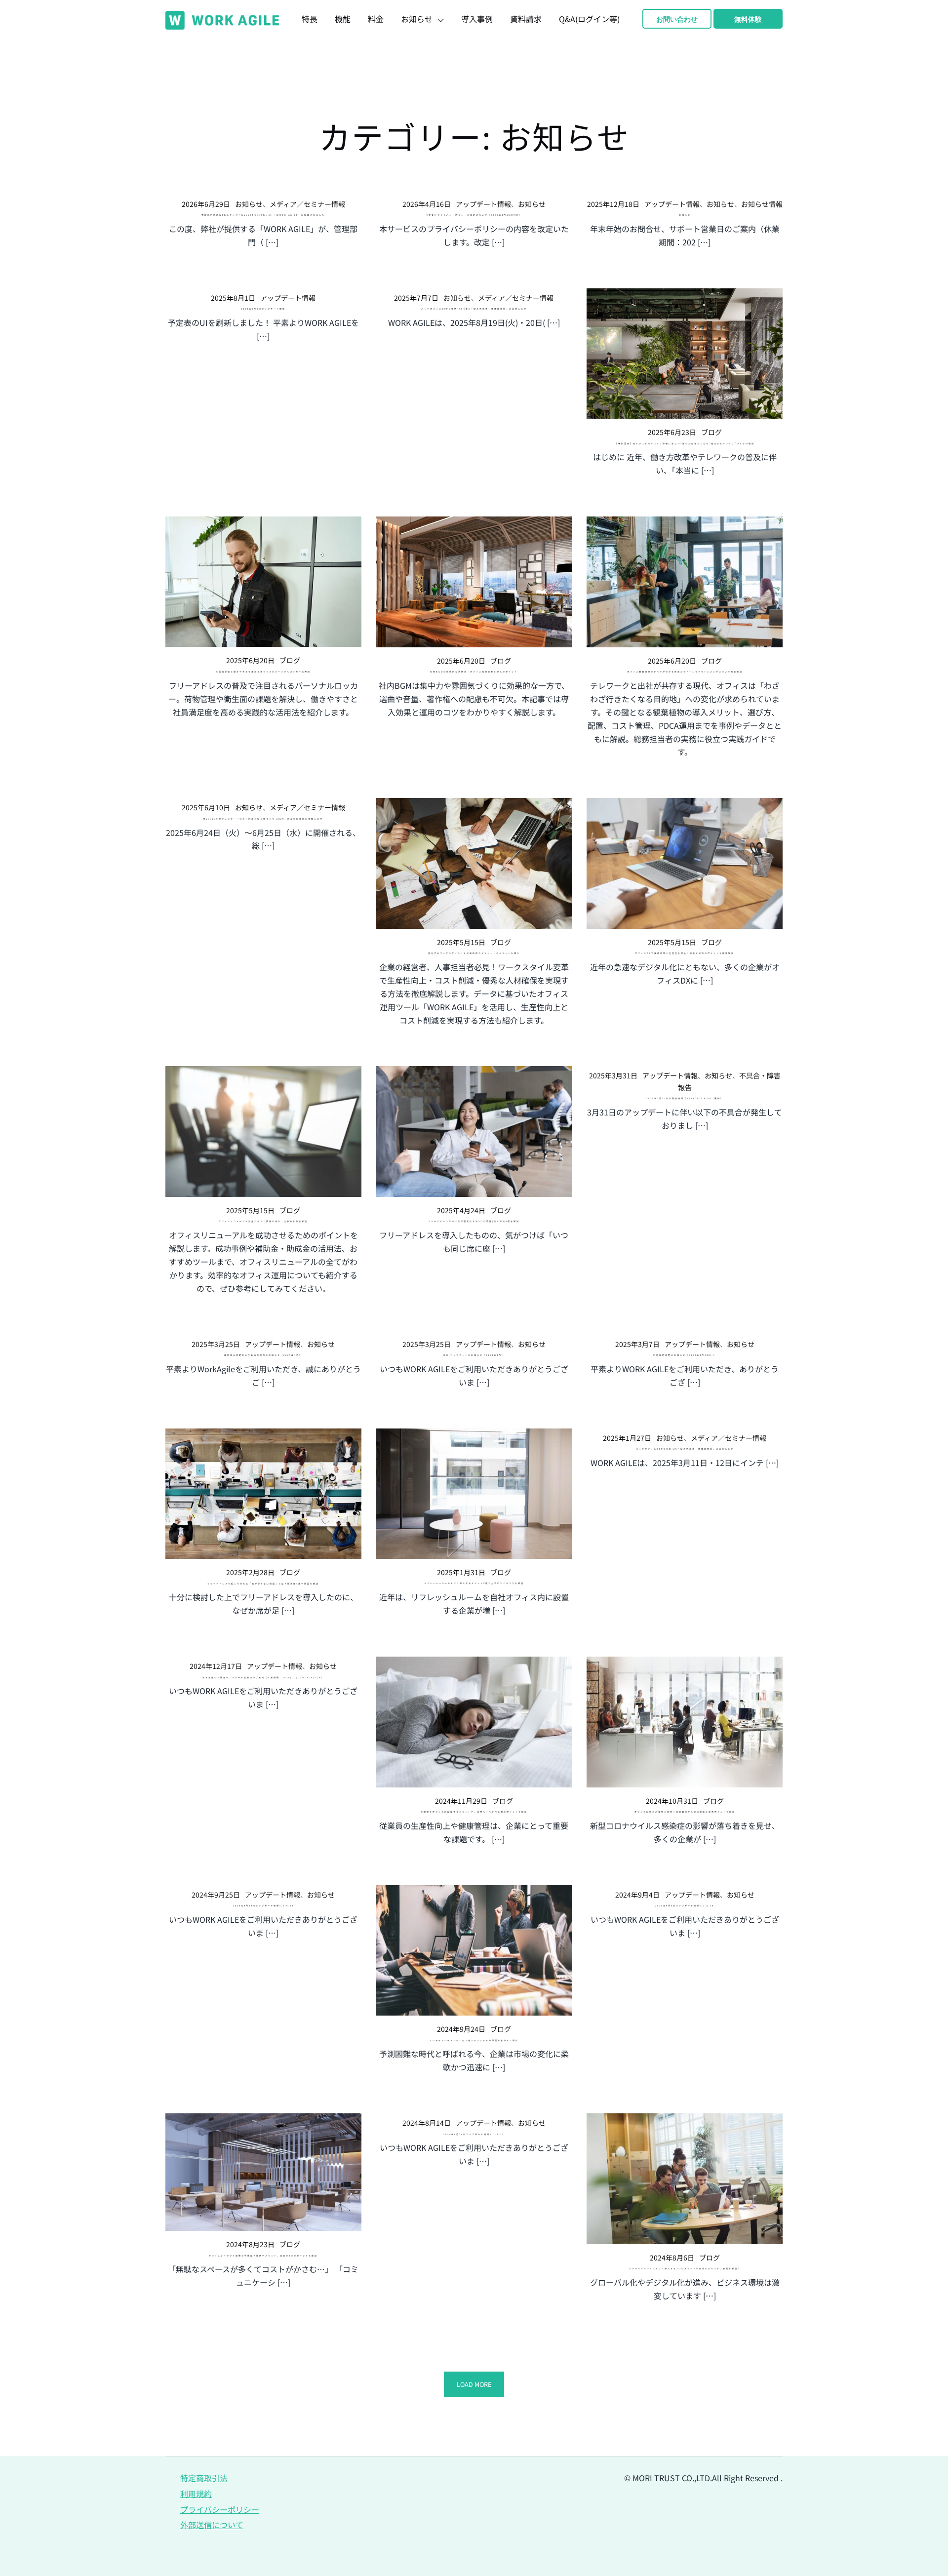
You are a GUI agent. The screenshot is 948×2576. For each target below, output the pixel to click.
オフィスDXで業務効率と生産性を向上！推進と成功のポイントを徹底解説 (685, 953)
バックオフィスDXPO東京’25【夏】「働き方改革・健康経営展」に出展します (474, 309)
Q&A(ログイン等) (589, 19)
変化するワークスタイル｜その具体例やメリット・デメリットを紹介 (474, 953)
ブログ (711, 432)
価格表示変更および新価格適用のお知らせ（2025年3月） (263, 1355)
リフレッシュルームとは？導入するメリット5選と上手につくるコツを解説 (474, 1583)
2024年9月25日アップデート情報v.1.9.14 (263, 1905)
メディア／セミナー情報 (307, 204)
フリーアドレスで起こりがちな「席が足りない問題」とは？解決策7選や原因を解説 (263, 1584)
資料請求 (526, 19)
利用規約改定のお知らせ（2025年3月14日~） (685, 1355)
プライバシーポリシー (220, 2509)
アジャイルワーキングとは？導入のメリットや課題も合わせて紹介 (474, 2040)
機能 (343, 19)
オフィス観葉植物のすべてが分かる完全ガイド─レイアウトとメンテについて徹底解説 (685, 672)
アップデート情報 (483, 204)
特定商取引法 (204, 2478)
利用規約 (196, 2494)
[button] (474, 2384)
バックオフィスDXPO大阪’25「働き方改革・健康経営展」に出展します (685, 1449)
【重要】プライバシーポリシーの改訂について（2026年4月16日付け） (474, 215)
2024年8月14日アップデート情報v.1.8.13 (474, 2134)
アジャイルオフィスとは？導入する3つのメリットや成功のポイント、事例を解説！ (685, 2268)
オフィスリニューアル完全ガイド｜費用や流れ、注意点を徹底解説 (263, 1221)
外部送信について (212, 2525)
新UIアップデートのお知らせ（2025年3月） (474, 1355)
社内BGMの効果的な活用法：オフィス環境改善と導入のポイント (474, 672)
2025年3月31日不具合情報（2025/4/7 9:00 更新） (685, 1098)
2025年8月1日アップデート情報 (263, 309)
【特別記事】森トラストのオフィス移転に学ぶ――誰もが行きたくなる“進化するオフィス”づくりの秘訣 (685, 443)
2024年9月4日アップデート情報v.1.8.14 (685, 1905)
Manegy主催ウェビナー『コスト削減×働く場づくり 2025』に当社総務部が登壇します (263, 819)
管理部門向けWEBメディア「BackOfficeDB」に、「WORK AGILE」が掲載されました (263, 215)
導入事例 (477, 19)
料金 (376, 19)
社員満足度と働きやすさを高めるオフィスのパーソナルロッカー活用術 (263, 672)
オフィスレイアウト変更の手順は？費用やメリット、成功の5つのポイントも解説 (263, 2256)
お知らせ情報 (762, 204)
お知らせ (417, 19)
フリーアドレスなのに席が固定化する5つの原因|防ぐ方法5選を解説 (474, 1221)
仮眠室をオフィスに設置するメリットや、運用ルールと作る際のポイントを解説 (474, 1812)
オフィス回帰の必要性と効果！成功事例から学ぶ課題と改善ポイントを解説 (685, 1812)
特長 (310, 19)
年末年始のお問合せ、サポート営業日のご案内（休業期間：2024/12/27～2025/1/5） (263, 1677)
